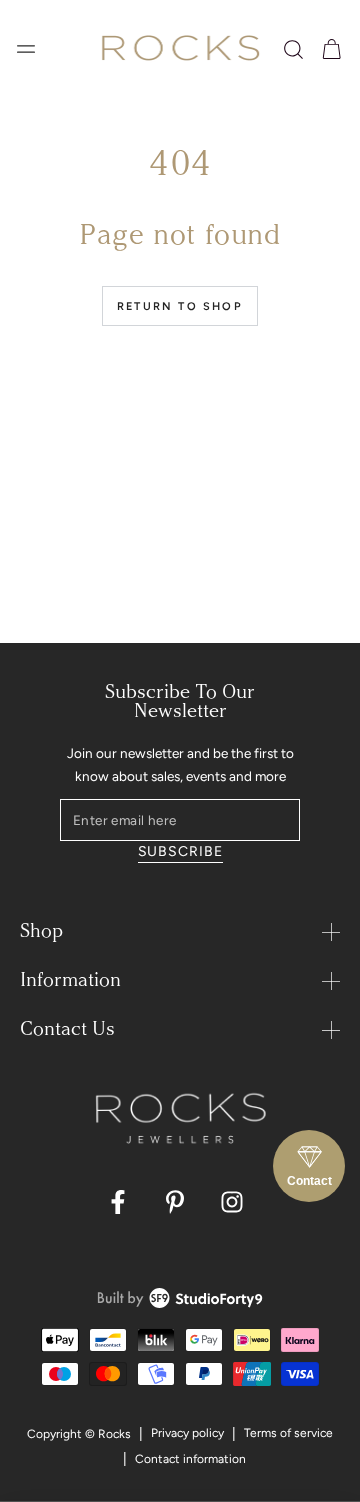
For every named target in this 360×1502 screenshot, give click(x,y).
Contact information (190, 1459)
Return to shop (180, 306)
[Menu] (26, 49)
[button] (293, 49)
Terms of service (288, 1433)
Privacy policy (187, 1433)
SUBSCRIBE (180, 851)
